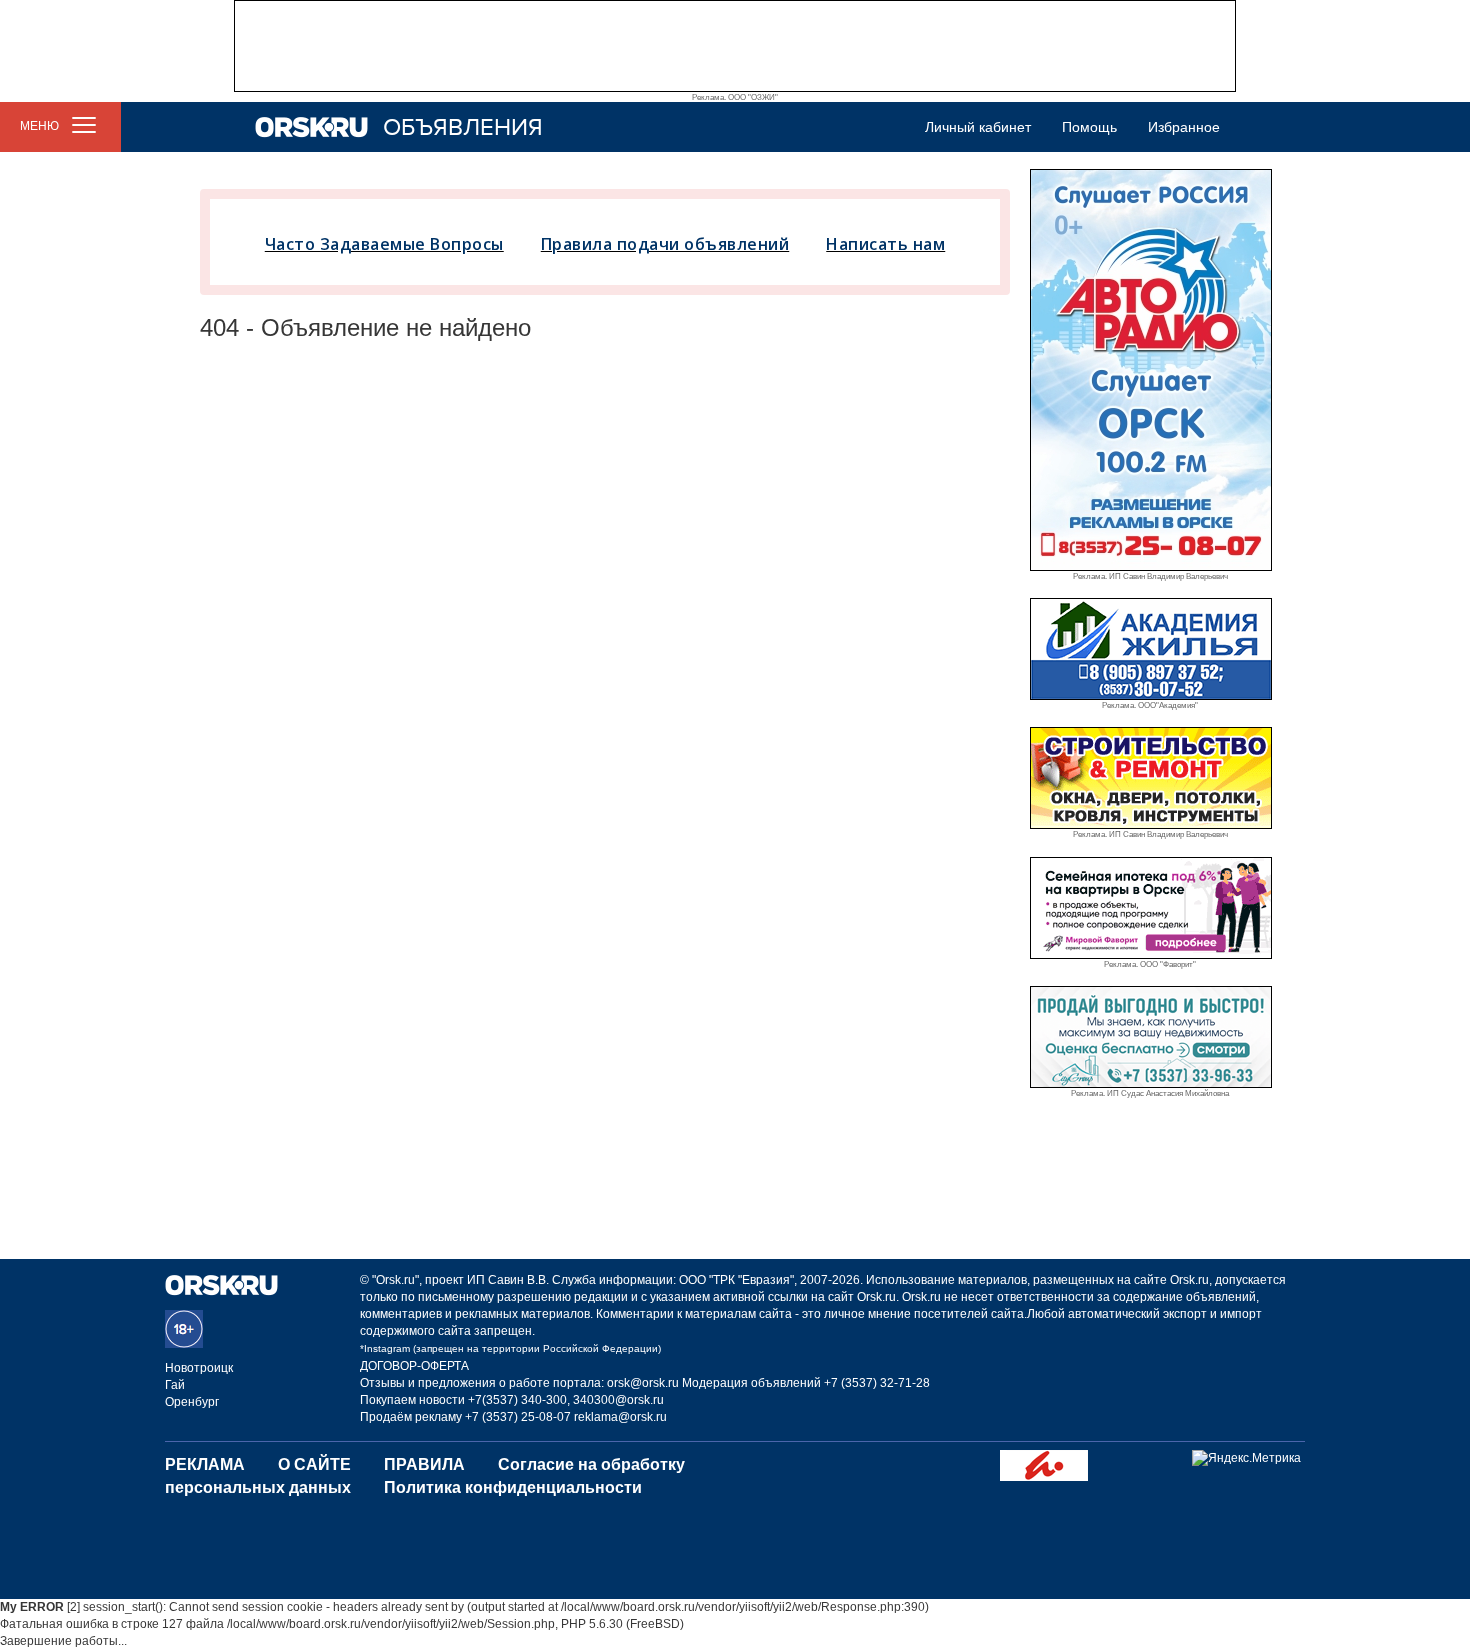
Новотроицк (199, 1368)
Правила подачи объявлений (665, 244)
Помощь (1089, 127)
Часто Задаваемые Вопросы (384, 244)
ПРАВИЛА (424, 1464)
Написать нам (885, 244)
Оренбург (192, 1402)
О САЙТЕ (314, 1464)
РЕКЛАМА (205, 1464)
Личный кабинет (978, 127)
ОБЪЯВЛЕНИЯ (463, 127)
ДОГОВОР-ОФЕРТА (414, 1366)
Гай (175, 1385)
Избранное (1184, 127)
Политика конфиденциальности (513, 1487)
